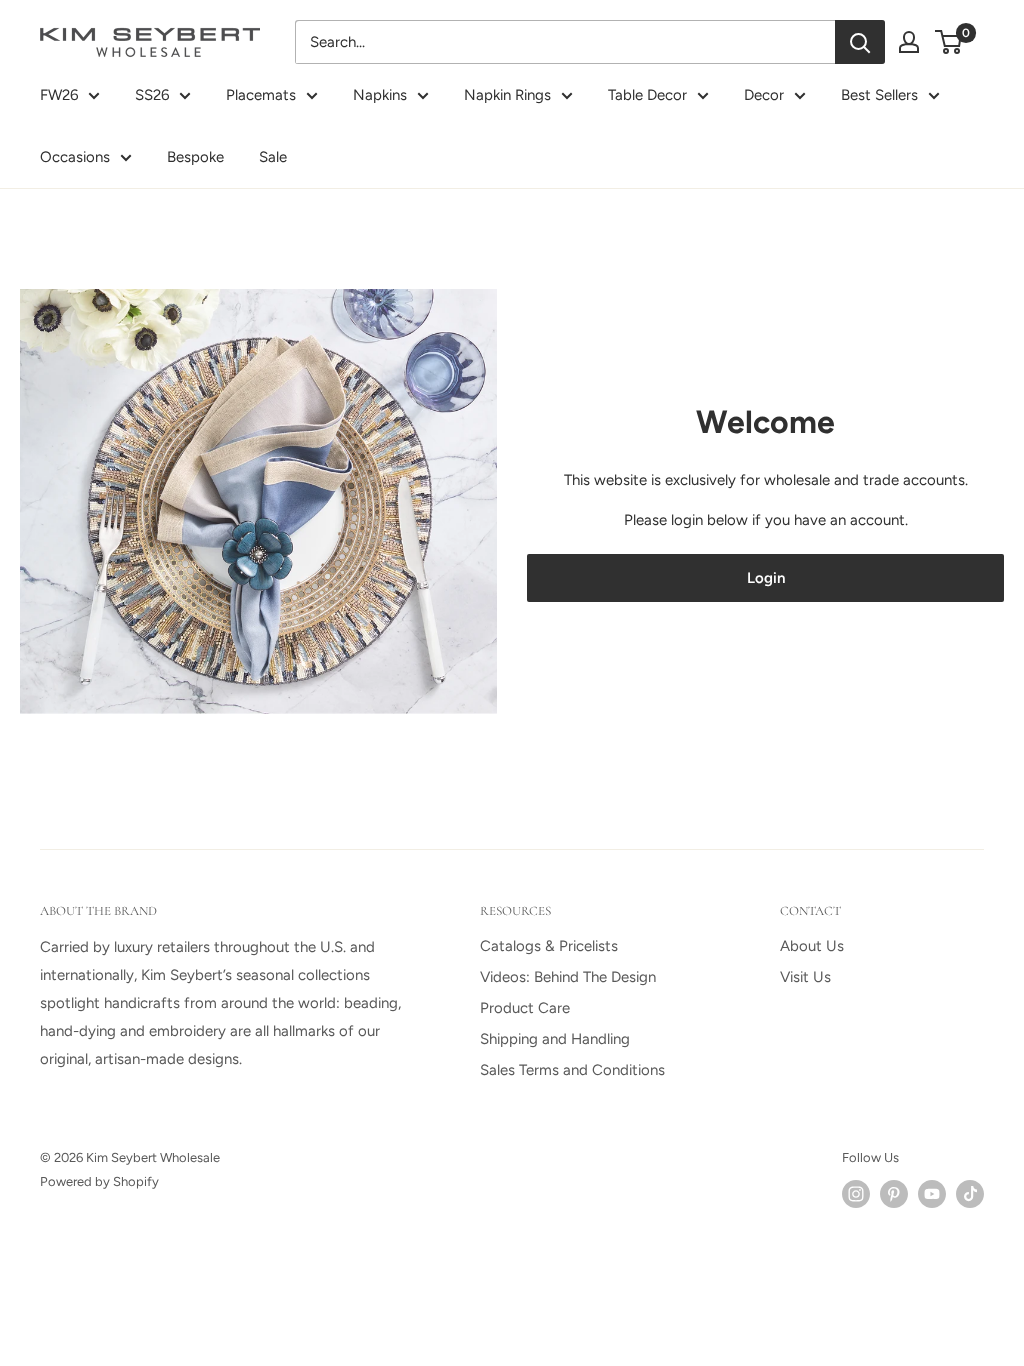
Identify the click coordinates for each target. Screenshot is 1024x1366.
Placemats (261, 95)
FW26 (59, 95)
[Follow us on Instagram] (856, 1194)
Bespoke (195, 157)
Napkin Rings (507, 95)
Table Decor (647, 95)
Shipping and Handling (555, 1039)
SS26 (152, 95)
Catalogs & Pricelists (549, 946)
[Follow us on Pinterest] (894, 1194)
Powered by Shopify (99, 1181)
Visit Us (805, 977)
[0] (949, 42)
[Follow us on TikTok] (970, 1194)
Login (766, 578)
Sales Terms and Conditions (572, 1070)
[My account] (909, 42)
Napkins (380, 95)
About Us (812, 946)
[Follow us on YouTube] (932, 1194)
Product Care (525, 1008)
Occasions (75, 157)
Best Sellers (879, 95)
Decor (764, 95)
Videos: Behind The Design (568, 977)
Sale (273, 157)
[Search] (860, 42)
